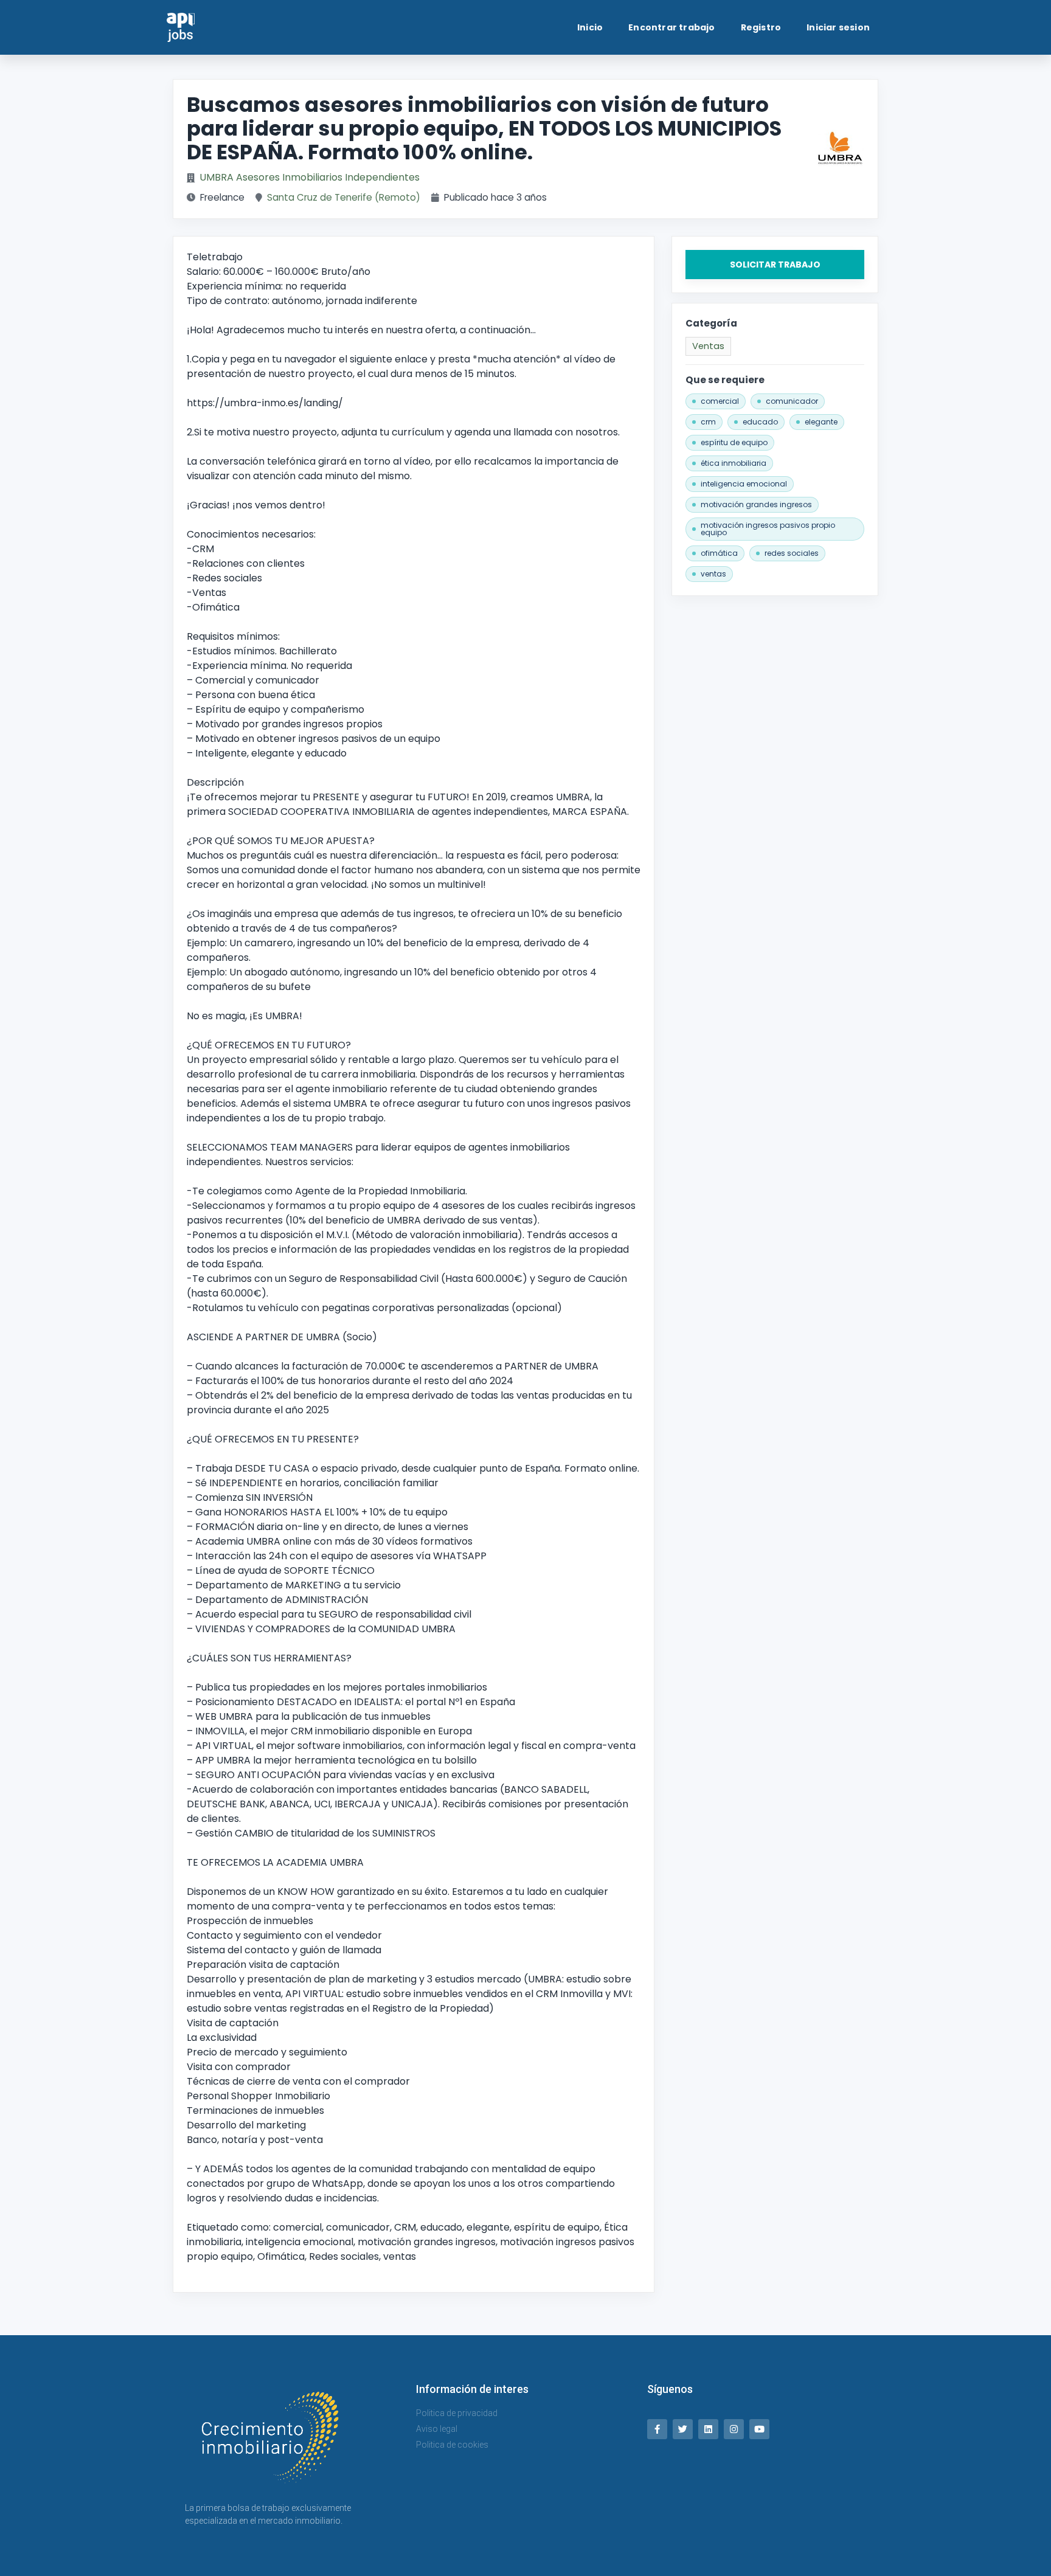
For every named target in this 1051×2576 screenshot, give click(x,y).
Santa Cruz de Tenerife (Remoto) (344, 197)
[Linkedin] (708, 2429)
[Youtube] (759, 2429)
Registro (761, 27)
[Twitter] (683, 2429)
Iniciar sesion (838, 27)
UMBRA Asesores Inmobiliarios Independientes (310, 177)
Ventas (708, 346)
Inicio (590, 27)
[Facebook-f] (657, 2429)
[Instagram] (734, 2429)
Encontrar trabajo (671, 27)
